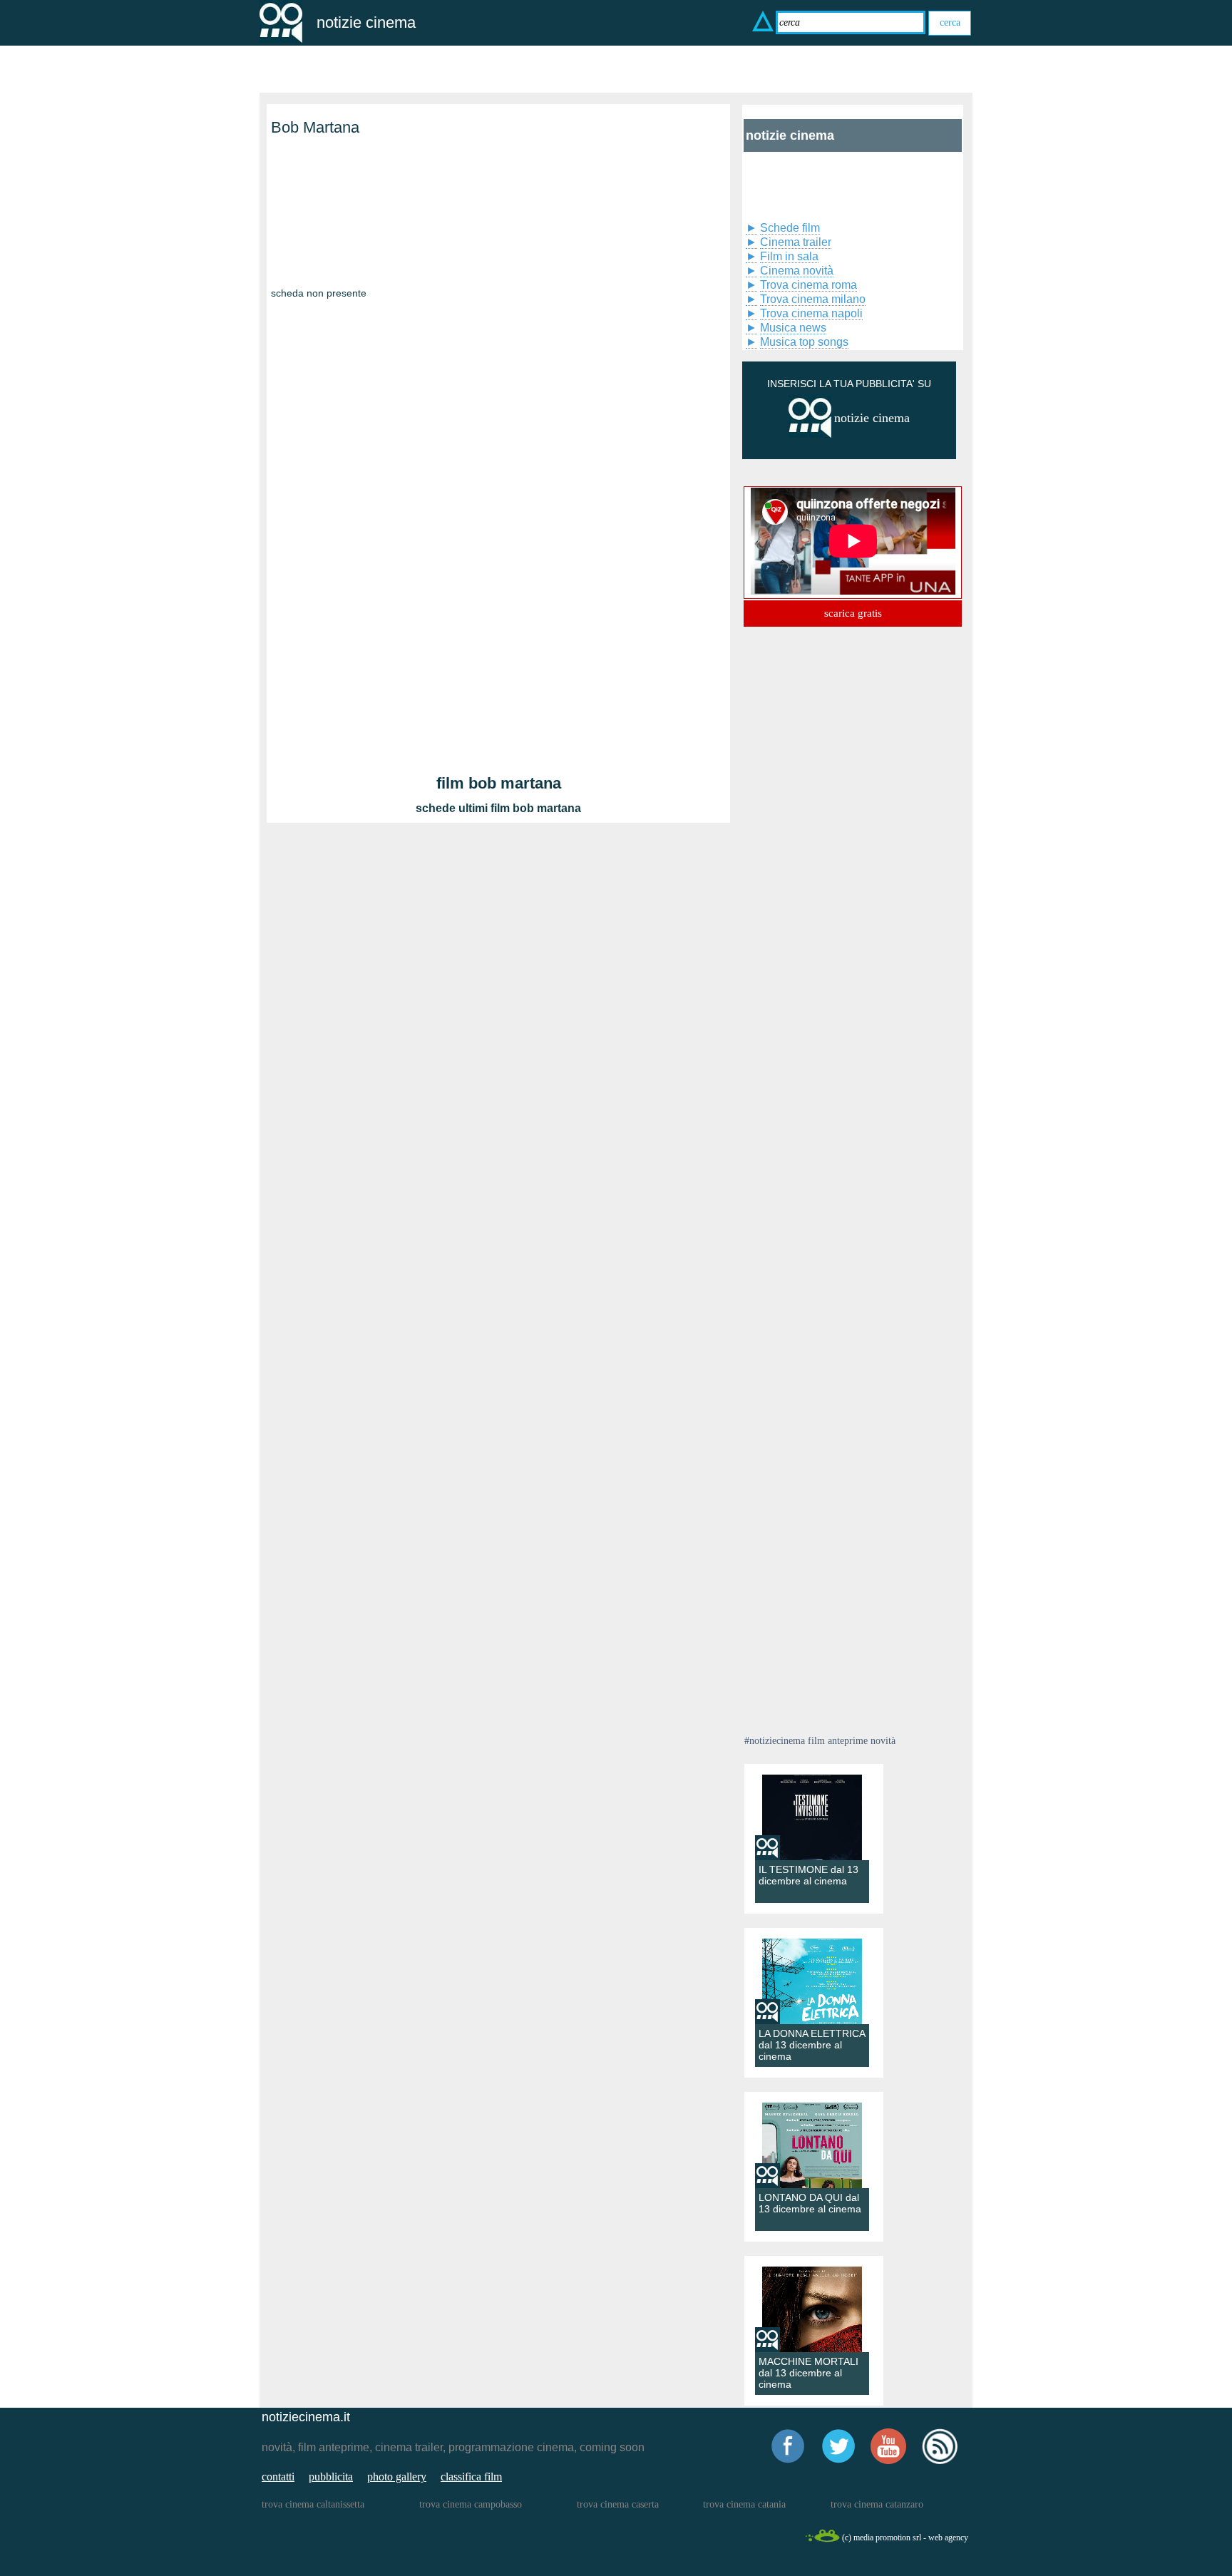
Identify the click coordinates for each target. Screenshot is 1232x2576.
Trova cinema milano (813, 299)
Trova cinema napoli (811, 313)
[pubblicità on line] (810, 435)
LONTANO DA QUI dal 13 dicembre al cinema (810, 2203)
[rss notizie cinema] (940, 2462)
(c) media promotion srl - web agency (905, 2537)
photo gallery (397, 2477)
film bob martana (499, 783)
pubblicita (331, 2477)
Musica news (793, 328)
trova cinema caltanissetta (313, 2504)
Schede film (790, 228)
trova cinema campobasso (471, 2504)
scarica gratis (853, 613)
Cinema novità (797, 271)
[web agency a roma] (822, 2540)
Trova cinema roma (808, 285)
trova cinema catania (744, 2504)
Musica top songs (804, 342)
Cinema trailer (796, 242)
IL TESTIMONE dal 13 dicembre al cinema (808, 1875)
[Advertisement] (342, 227)
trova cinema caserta (618, 2504)
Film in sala (789, 256)
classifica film (471, 2477)
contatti (278, 2477)
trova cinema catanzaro (877, 2504)
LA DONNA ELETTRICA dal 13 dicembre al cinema (812, 2045)
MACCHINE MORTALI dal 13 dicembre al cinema (808, 2373)
